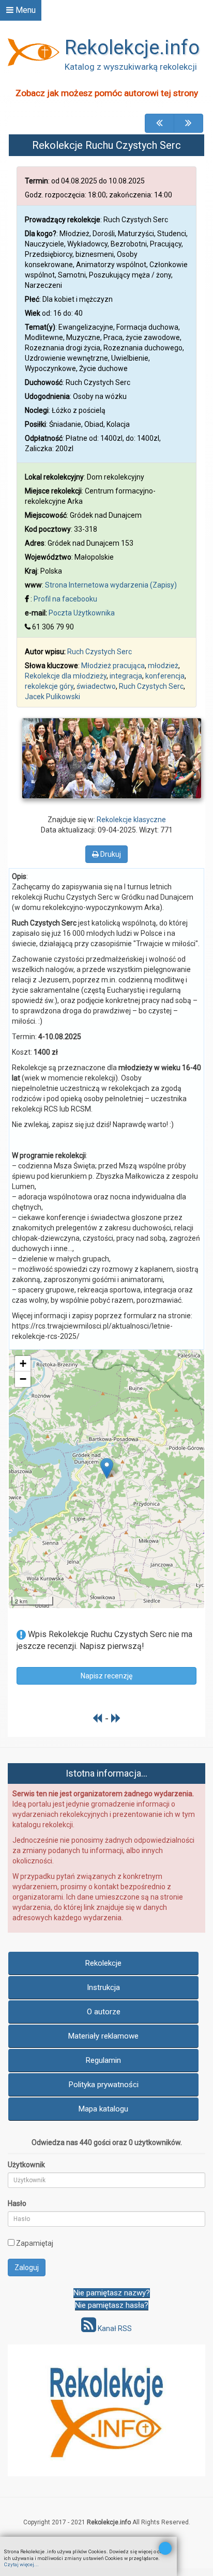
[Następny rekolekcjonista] (188, 123)
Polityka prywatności (104, 2085)
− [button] (23, 1379)
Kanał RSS (114, 2328)
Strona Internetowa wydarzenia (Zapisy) (111, 585)
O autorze (104, 2012)
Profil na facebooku (65, 599)
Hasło (17, 2203)
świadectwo (96, 686)
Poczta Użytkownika (82, 613)
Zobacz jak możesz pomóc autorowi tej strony (107, 93)
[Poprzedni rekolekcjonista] (159, 123)
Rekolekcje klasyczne (131, 820)
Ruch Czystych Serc (100, 652)
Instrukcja (103, 1987)
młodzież (163, 666)
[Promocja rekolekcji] (106, 2410)
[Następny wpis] (116, 1718)
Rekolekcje (103, 1963)
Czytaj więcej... (21, 2564)
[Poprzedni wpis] (97, 1718)
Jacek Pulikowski (52, 697)
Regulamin (103, 2060)
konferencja (165, 676)
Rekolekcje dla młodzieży (66, 676)
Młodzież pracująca (113, 666)
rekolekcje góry (49, 686)
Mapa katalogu (103, 2109)
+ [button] (23, 1363)
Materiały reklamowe (103, 2036)
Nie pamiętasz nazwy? (112, 2293)
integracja (126, 676)
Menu (25, 10)
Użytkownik (26, 2165)
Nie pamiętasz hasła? (112, 2305)
